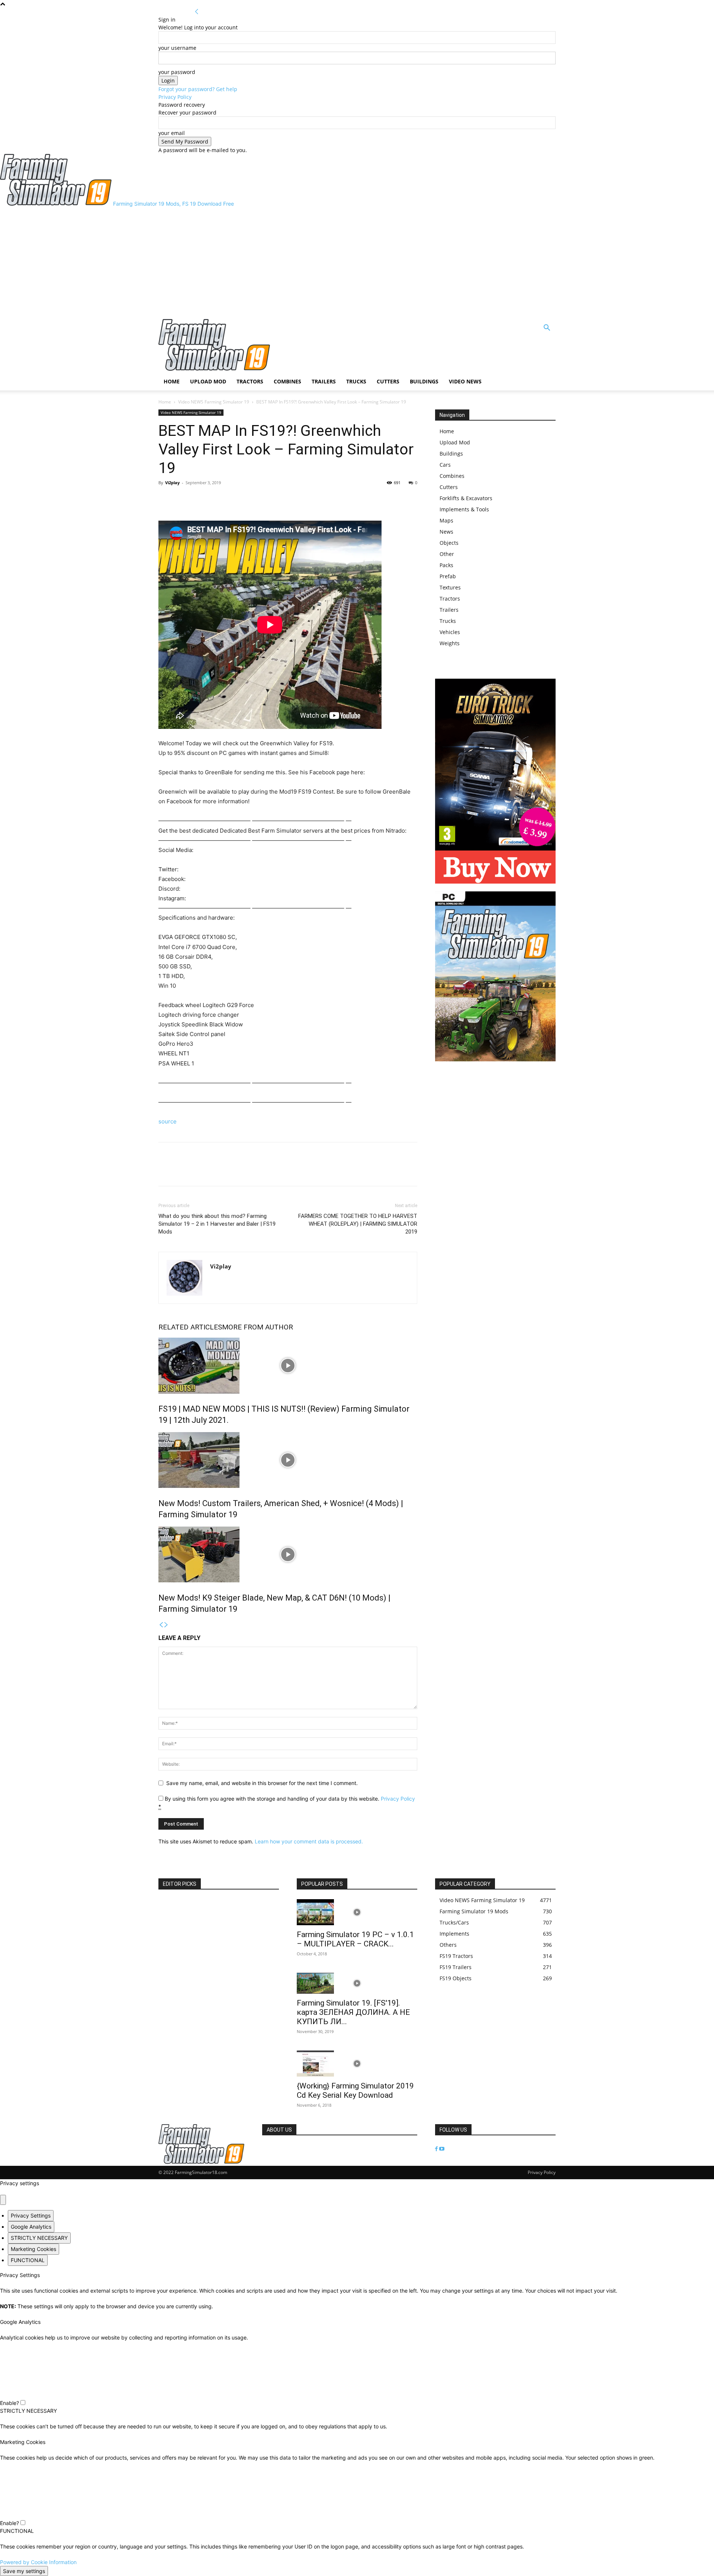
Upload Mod (208, 381)
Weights (450, 643)
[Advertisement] (357, 263)
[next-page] (166, 1625)
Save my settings (24, 2571)
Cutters (388, 381)
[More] (200, 499)
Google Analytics (31, 2227)
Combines (287, 381)
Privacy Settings (31, 2215)
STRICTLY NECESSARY (39, 2238)
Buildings (424, 381)
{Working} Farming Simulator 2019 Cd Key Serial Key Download (355, 2091)
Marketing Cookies (33, 2249)
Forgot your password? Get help (198, 89)
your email (172, 133)
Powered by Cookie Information (38, 2562)
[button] (547, 329)
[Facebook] (166, 499)
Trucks (356, 381)
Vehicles (450, 632)
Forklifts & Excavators (466, 498)
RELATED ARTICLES (190, 1327)
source (168, 1121)
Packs (446, 565)
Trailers (324, 381)
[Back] (197, 12)
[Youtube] (442, 2149)
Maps (446, 520)
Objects (449, 543)
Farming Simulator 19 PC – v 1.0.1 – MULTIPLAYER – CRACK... (355, 1939)
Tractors (250, 381)
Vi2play (172, 483)
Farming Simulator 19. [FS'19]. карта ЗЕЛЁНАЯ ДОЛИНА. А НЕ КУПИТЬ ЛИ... (353, 2012)
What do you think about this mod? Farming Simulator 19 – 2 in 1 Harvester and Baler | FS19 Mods (217, 1224)
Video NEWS (465, 381)
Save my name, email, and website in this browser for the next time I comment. (262, 1783)
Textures (450, 587)
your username (177, 48)
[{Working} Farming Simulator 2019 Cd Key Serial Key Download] (357, 2064)
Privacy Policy (175, 97)
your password (177, 72)
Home (172, 381)
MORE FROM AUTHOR (258, 1327)
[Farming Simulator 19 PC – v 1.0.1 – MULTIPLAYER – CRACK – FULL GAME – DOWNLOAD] (357, 1912)
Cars (445, 465)
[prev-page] (161, 1625)
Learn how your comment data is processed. (309, 1841)
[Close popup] (3, 2200)
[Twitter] (183, 499)
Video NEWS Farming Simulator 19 (214, 402)
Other (447, 554)
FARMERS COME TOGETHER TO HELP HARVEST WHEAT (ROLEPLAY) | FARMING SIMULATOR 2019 (358, 1224)
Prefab (448, 576)
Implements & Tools (464, 509)
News (446, 532)
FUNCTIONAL (28, 2260)
